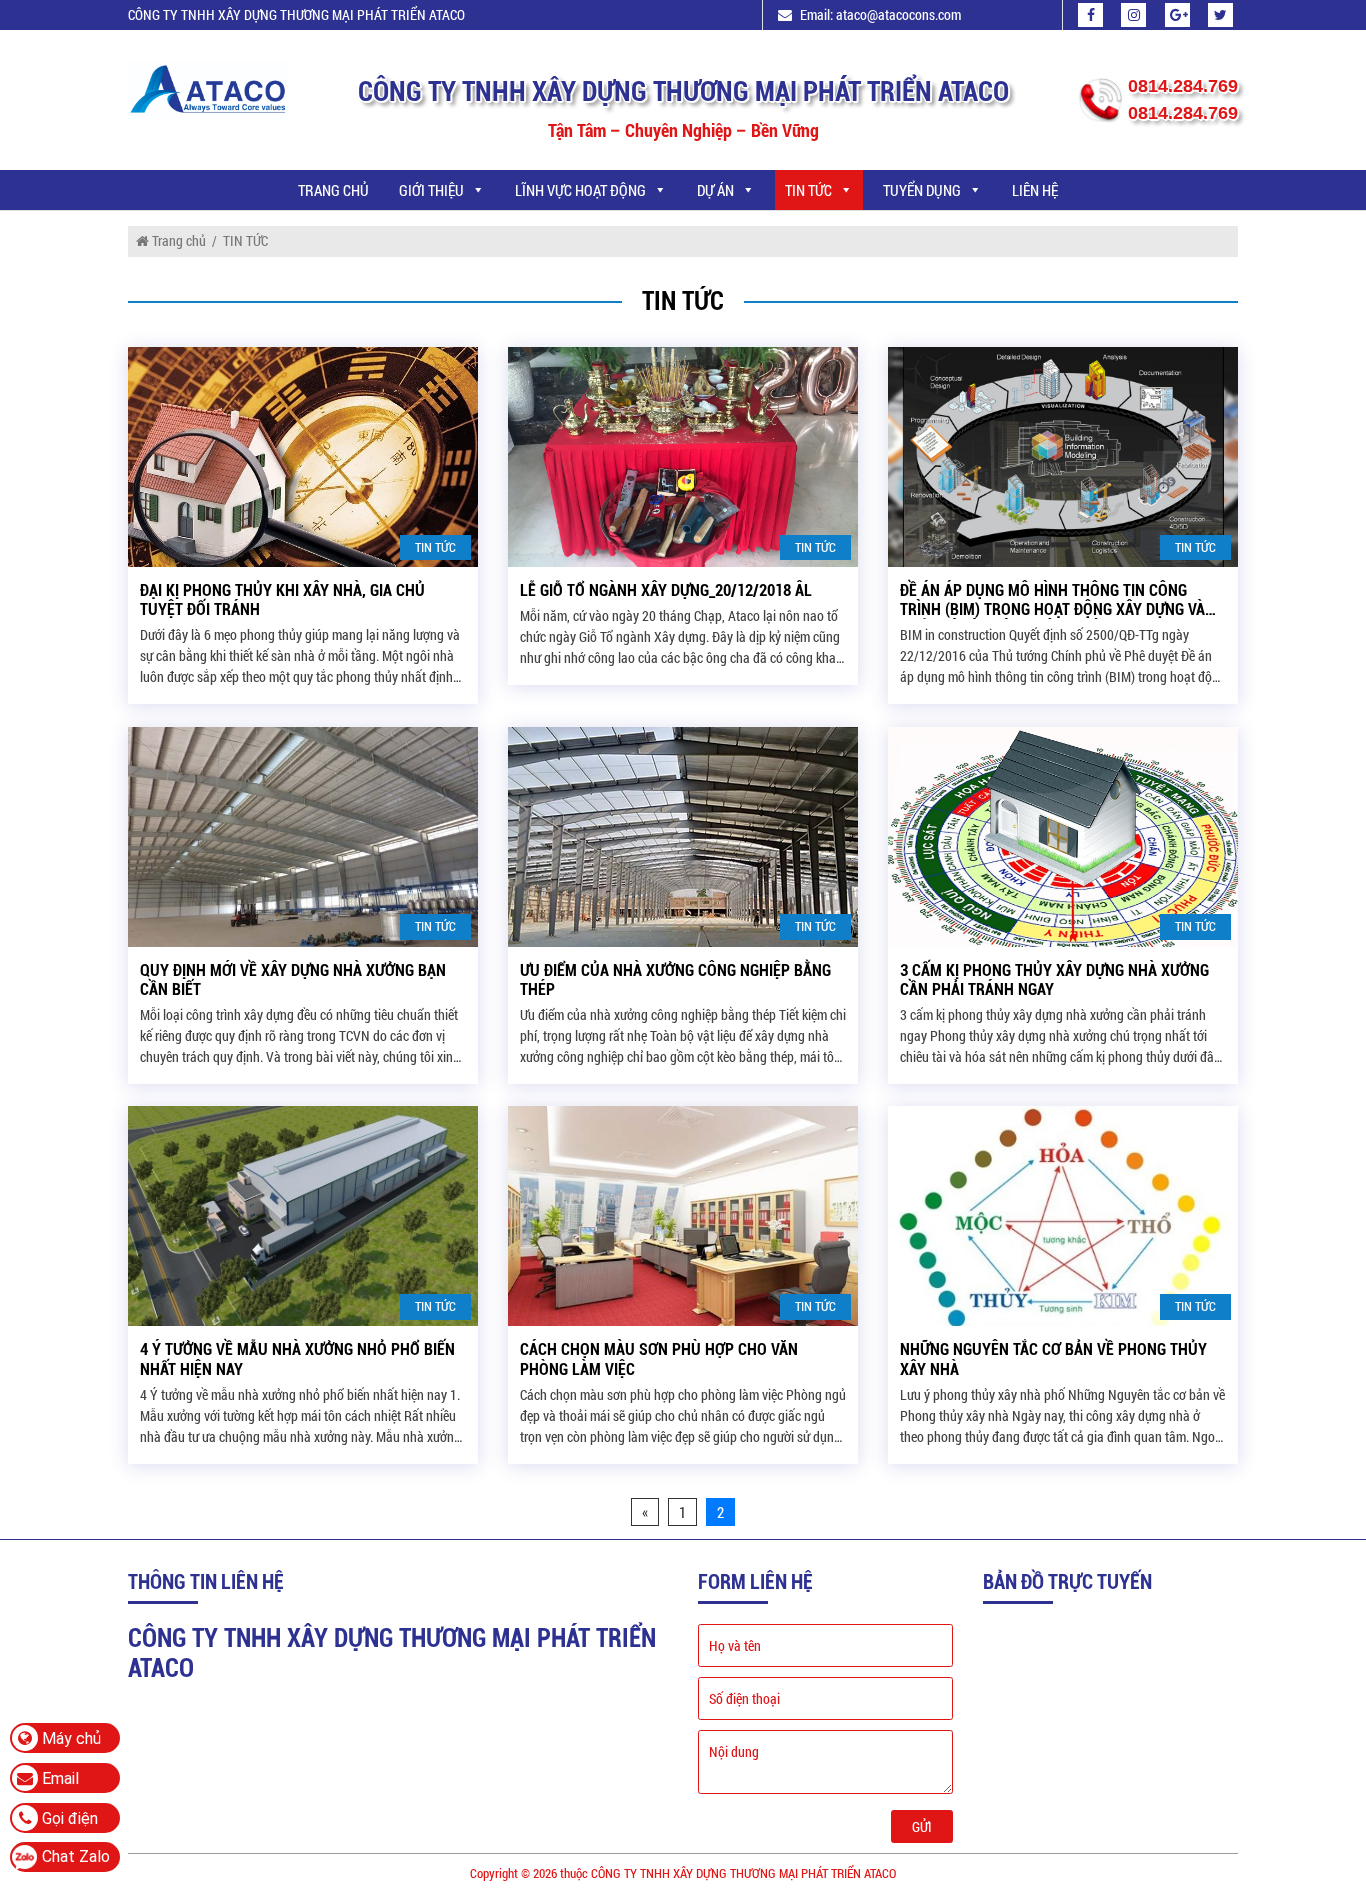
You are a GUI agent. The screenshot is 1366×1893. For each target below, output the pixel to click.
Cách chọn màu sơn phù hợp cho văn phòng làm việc (659, 1359)
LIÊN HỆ (1035, 190)
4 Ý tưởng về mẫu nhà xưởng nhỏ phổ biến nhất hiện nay (297, 1359)
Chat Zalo (76, 1856)
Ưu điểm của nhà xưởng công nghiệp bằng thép (675, 980)
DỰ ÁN (715, 190)
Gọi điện (68, 1818)
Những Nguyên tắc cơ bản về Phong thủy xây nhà (1053, 1359)
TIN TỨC (808, 190)
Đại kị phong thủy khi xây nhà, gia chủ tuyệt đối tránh (282, 600)
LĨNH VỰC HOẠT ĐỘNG (580, 190)
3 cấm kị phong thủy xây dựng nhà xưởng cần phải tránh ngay (1054, 980)
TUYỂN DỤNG (922, 190)
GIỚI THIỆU (431, 190)
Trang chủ (333, 190)
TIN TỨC (435, 547)
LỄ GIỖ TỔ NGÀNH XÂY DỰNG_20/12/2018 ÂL (666, 590)
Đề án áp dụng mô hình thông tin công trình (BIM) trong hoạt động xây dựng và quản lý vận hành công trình (1052, 600)
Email (58, 1778)
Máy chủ (69, 1738)
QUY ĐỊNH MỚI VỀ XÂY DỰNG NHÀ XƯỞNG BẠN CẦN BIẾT (293, 980)
